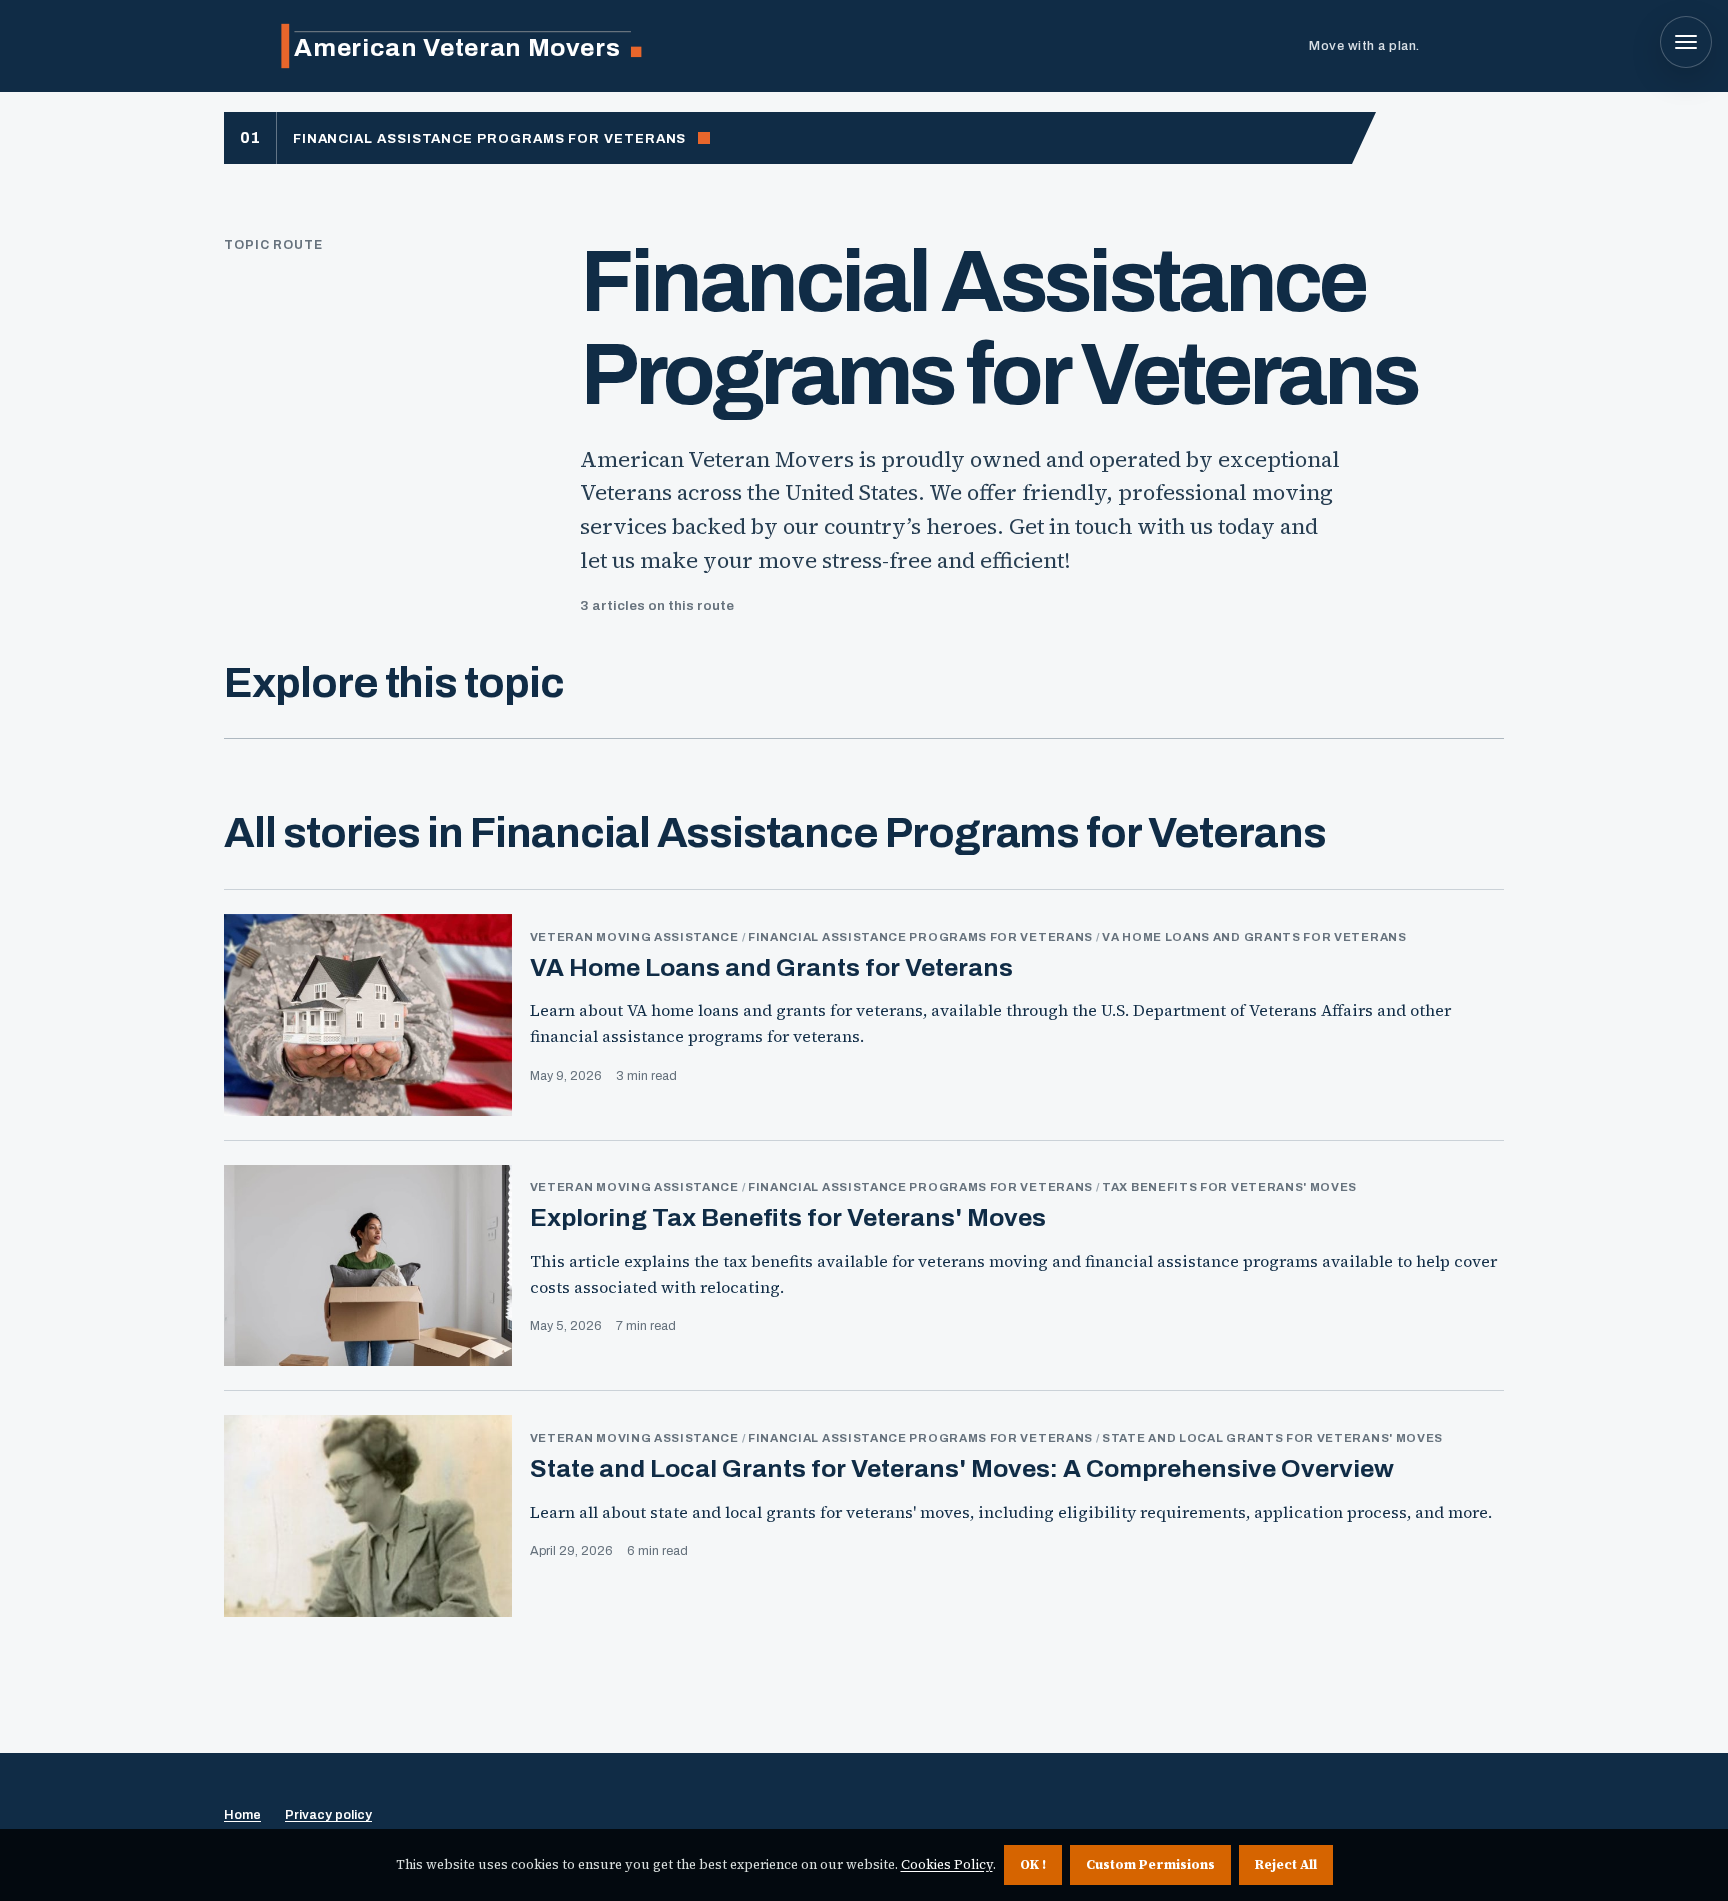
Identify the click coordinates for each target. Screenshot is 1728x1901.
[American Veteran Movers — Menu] (1686, 42)
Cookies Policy (947, 1864)
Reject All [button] (1286, 1864)
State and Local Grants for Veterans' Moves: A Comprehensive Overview (962, 1468)
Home (242, 1815)
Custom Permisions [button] (1150, 1864)
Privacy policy (328, 1815)
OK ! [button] (1033, 1864)
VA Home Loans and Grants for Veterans (771, 967)
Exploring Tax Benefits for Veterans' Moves (788, 1217)
